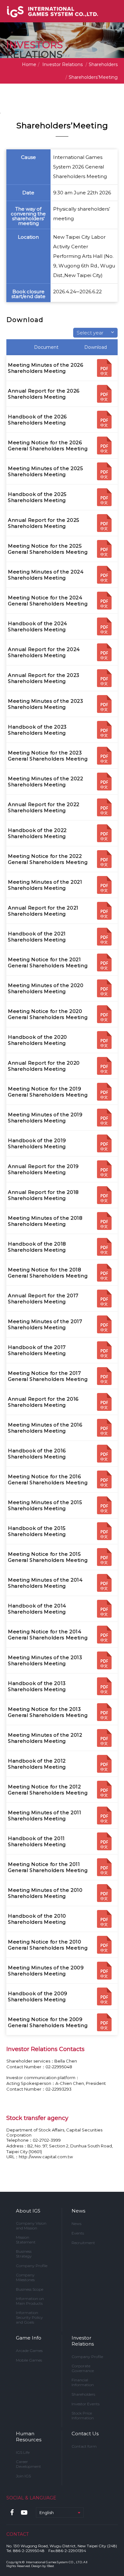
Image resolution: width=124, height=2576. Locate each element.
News (78, 2211)
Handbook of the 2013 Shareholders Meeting (37, 1686)
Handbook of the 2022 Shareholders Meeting (37, 833)
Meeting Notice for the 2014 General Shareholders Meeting (48, 1635)
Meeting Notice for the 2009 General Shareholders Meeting (48, 2022)
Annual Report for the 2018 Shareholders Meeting (43, 1195)
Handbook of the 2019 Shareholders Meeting (37, 1143)
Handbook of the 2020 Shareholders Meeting (38, 1040)
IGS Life (23, 2452)
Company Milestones (25, 2277)
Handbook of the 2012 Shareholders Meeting (37, 1764)
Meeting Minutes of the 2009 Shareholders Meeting (46, 1971)
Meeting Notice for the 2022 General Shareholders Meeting (48, 859)
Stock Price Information (83, 2415)
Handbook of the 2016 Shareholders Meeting (37, 1454)
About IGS (28, 2211)
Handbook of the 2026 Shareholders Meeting (37, 420)
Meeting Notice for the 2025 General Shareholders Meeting (48, 549)
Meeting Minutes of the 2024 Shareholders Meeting (46, 575)
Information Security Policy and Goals (29, 2317)
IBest (50, 2566)
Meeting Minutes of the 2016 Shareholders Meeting (45, 1428)
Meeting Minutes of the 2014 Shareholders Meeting (45, 1583)
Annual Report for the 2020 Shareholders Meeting (44, 1066)
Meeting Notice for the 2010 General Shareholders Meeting (48, 1945)
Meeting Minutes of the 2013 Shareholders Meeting (45, 1660)
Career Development (28, 2464)
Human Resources (29, 2437)
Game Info (29, 2338)
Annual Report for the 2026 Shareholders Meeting (44, 394)
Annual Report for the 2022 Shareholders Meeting (44, 807)
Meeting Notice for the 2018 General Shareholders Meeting (48, 1273)
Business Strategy (24, 2254)
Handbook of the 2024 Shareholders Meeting (38, 626)
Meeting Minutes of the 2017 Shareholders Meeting (45, 1324)
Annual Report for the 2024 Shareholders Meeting (44, 652)
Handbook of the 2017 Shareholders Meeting (37, 1350)
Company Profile (32, 2266)
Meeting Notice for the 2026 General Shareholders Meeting (48, 446)
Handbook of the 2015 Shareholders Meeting (37, 1531)
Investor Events (86, 2404)
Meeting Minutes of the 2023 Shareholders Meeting (46, 704)
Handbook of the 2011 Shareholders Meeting (37, 1841)
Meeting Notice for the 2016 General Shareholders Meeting (48, 1479)
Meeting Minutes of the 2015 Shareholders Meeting (45, 1505)
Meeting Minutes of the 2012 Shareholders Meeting (45, 1738)
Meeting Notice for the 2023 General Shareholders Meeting (48, 756)
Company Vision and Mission (31, 2226)
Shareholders (83, 2394)
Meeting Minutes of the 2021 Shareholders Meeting (45, 885)
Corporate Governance (83, 2368)
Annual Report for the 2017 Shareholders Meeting (43, 1299)
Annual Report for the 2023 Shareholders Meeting (44, 678)
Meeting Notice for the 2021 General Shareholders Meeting (48, 962)
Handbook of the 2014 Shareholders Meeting (37, 1609)
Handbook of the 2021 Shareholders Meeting (37, 937)
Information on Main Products (30, 2301)
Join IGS (23, 2476)
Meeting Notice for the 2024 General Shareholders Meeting (48, 601)
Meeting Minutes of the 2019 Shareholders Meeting (45, 1118)
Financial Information (83, 2382)
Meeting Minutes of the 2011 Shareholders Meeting (45, 1816)
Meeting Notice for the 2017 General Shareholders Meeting (48, 1376)
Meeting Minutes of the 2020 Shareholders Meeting (46, 988)
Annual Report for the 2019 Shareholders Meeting (43, 1169)
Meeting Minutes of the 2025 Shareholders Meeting (46, 471)
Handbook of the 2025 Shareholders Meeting (37, 497)
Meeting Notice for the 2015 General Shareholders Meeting (48, 1557)
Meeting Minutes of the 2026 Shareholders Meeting (46, 368)
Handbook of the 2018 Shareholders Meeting (37, 1247)
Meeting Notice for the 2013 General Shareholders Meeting (48, 1712)
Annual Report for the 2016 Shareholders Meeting (43, 1402)
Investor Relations (83, 2341)
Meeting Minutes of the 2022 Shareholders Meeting (46, 782)
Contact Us (85, 2434)
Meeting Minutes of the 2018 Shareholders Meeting (45, 1221)
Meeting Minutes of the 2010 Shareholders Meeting (45, 1893)
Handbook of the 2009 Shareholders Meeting (38, 1996)
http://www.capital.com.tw (46, 2157)
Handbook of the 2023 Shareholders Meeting (37, 730)
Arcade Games (29, 2351)
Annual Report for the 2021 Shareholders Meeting (43, 911)
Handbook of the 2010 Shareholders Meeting (37, 1919)
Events (78, 2233)
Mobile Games (29, 2360)
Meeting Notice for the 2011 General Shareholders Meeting (48, 1867)
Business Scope (30, 2289)
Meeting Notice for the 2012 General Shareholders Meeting (48, 1790)
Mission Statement (26, 2240)
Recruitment (83, 2243)
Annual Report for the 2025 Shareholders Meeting (44, 523)
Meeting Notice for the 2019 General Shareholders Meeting (48, 1092)
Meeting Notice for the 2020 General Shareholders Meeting (48, 1014)
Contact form (84, 2446)
